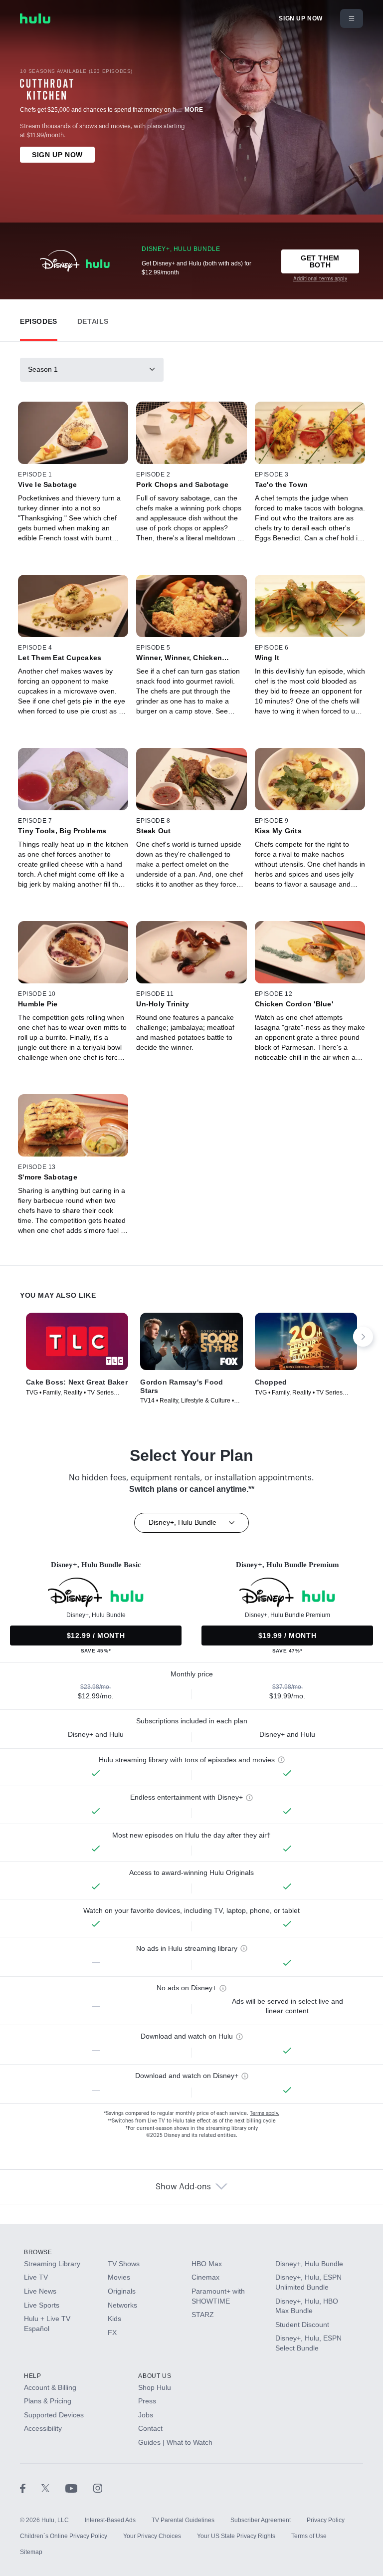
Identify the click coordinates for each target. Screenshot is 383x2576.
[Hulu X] (53, 2488)
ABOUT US (155, 2376)
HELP (32, 2376)
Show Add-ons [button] (183, 2187)
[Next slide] (363, 1337)
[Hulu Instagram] (98, 2488)
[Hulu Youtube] (79, 2488)
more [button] (194, 110)
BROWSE (38, 2252)
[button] (39, 319)
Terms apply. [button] (265, 2113)
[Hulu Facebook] (31, 2488)
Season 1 (43, 369)
